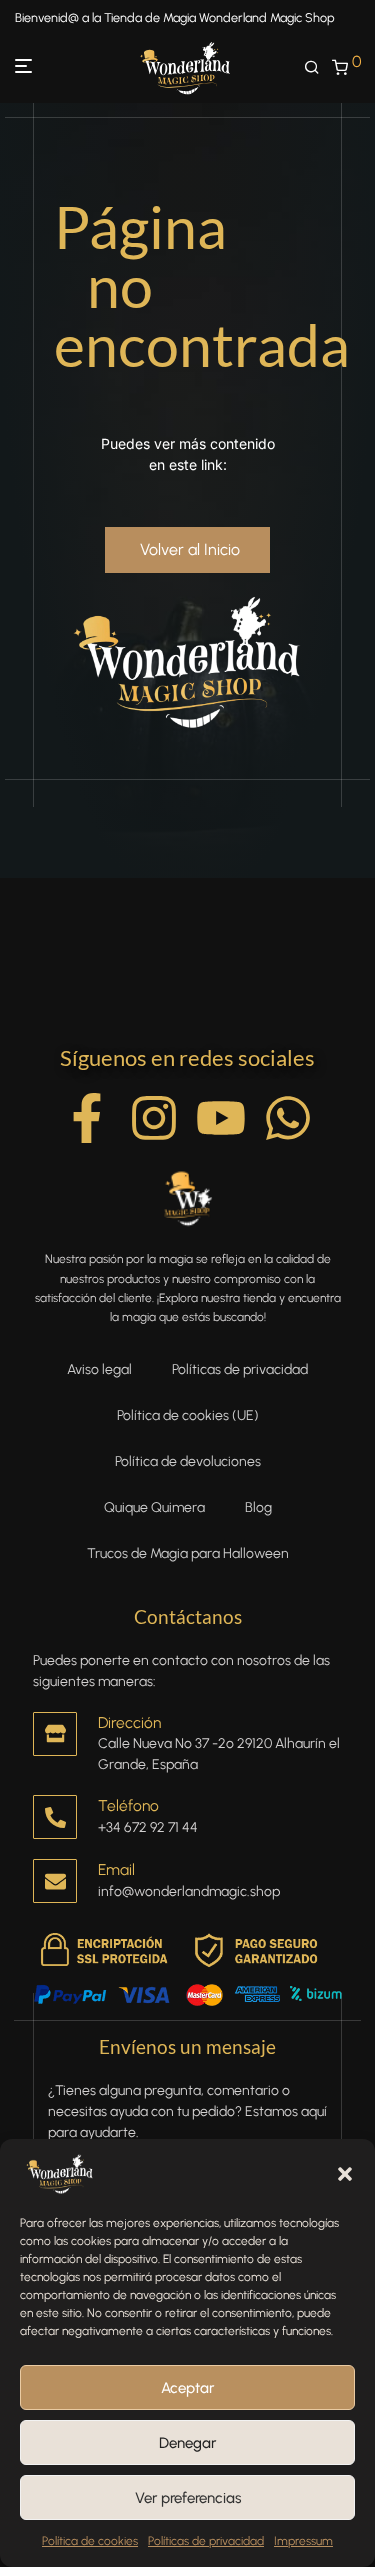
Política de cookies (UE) (188, 1415)
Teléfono (128, 1805)
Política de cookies (90, 2541)
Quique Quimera (154, 1507)
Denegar (187, 2443)
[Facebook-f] (87, 1118)
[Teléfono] (55, 1817)
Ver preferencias (188, 2498)
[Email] (55, 1881)
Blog (258, 1507)
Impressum (303, 2541)
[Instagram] (154, 1118)
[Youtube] (221, 1118)
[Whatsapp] (288, 1118)
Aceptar (187, 2388)
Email (116, 1869)
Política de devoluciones (188, 1461)
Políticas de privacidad (206, 2541)
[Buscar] (318, 68)
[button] (345, 2174)
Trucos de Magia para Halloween (188, 1553)
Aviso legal (99, 1369)
